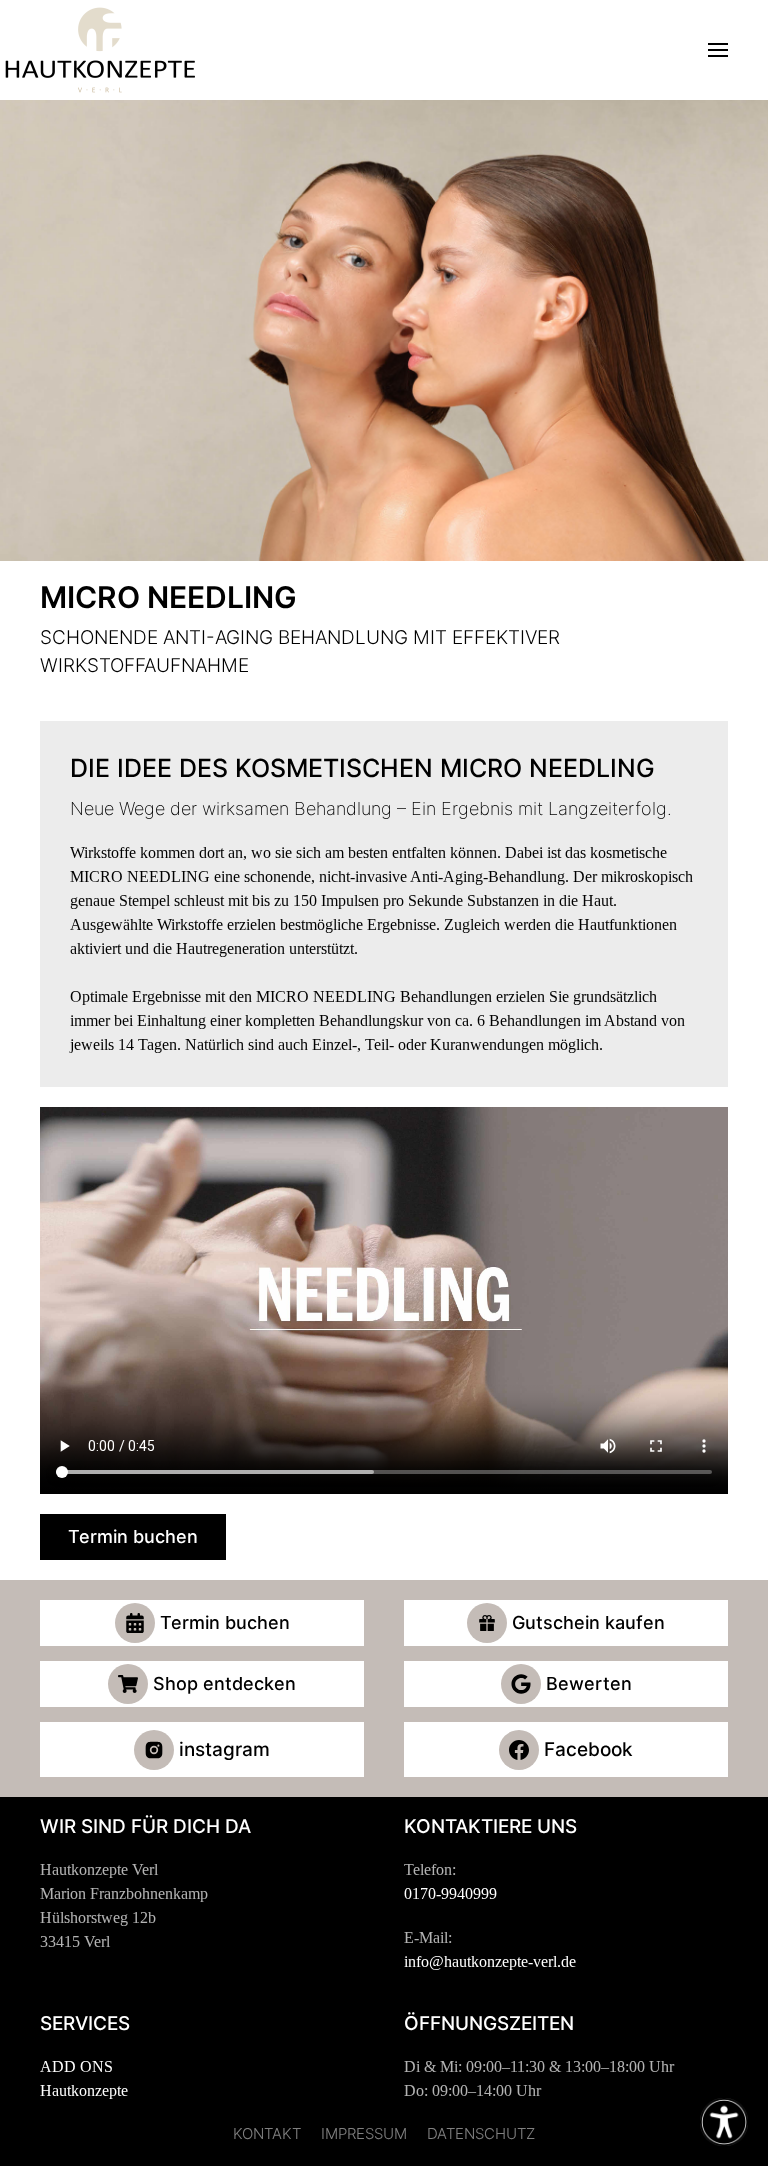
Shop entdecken (224, 1683)
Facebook (588, 1749)
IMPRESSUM (364, 2133)
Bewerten (589, 1683)
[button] (718, 50)
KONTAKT (267, 2133)
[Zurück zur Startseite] (100, 50)
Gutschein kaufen (588, 1622)
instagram (224, 1749)
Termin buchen (133, 1536)
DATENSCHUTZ (481, 2133)
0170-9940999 (450, 1893)
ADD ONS (76, 2066)
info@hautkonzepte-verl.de (490, 1961)
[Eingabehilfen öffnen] (724, 2122)
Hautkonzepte (84, 2090)
